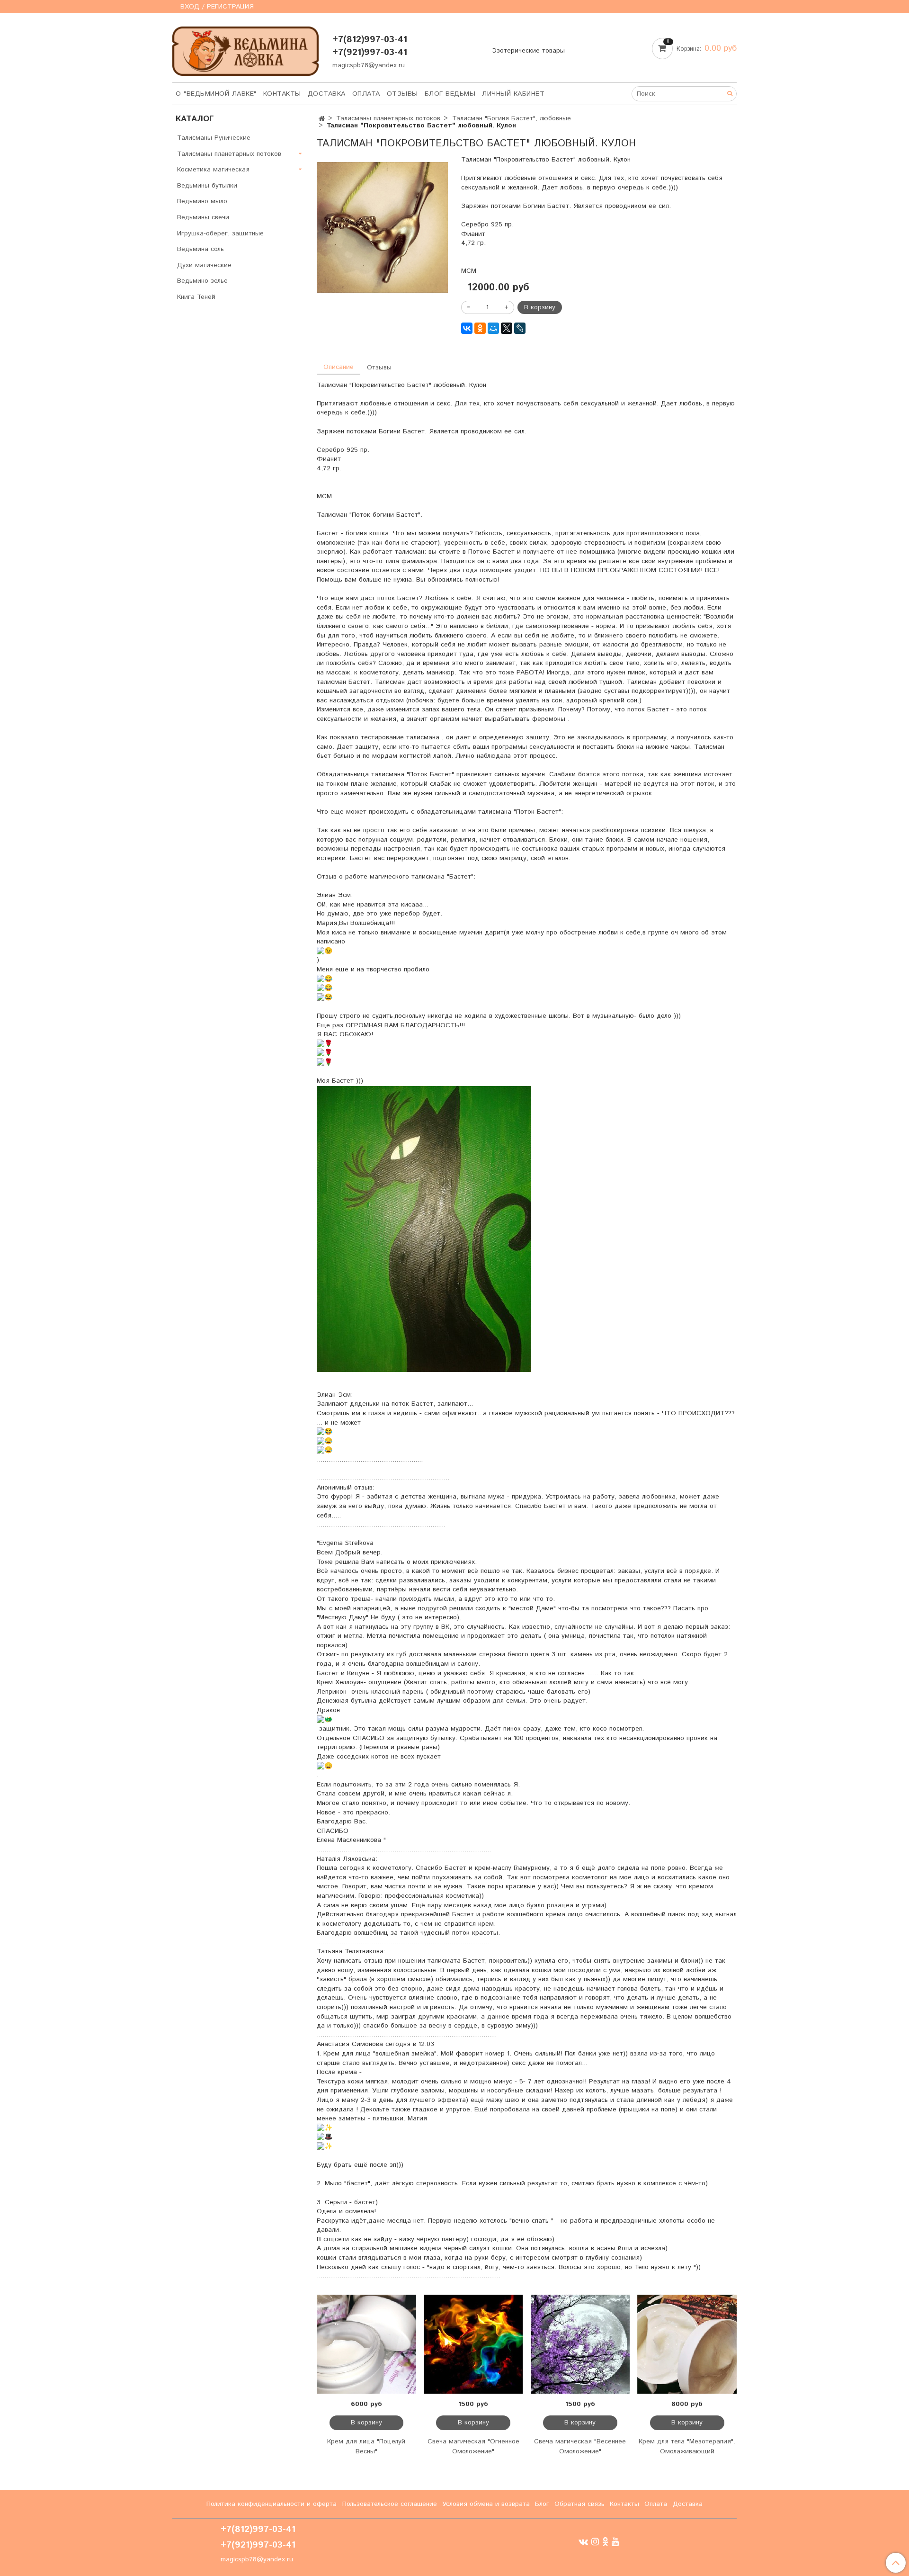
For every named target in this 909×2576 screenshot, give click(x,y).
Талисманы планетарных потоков (388, 118)
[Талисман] (382, 227)
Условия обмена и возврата (486, 2504)
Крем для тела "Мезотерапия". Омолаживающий (687, 2446)
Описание (339, 367)
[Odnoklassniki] (605, 2542)
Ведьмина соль (201, 249)
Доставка (327, 94)
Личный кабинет (513, 94)
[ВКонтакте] (467, 328)
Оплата (366, 94)
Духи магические (204, 265)
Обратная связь (579, 2504)
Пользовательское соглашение (390, 2504)
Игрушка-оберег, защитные (220, 233)
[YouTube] (615, 2542)
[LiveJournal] (520, 328)
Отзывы (402, 94)
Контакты (282, 94)
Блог (542, 2504)
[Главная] (322, 119)
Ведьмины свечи (203, 217)
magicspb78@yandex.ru (369, 65)
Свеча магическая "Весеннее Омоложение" (580, 2446)
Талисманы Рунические (214, 138)
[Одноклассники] (480, 328)
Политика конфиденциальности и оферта (272, 2504)
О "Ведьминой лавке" (216, 94)
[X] (507, 328)
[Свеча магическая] (473, 2344)
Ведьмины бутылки (207, 186)
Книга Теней (196, 297)
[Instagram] (595, 2542)
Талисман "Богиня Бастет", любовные (512, 118)
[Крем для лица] (366, 2344)
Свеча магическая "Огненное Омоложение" (473, 2446)
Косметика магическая (213, 170)
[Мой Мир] (493, 328)
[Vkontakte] (583, 2542)
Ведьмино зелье (202, 281)
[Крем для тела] (687, 2344)
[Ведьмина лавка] (245, 49)
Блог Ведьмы (450, 94)
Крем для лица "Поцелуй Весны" (366, 2446)
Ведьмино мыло (202, 201)
